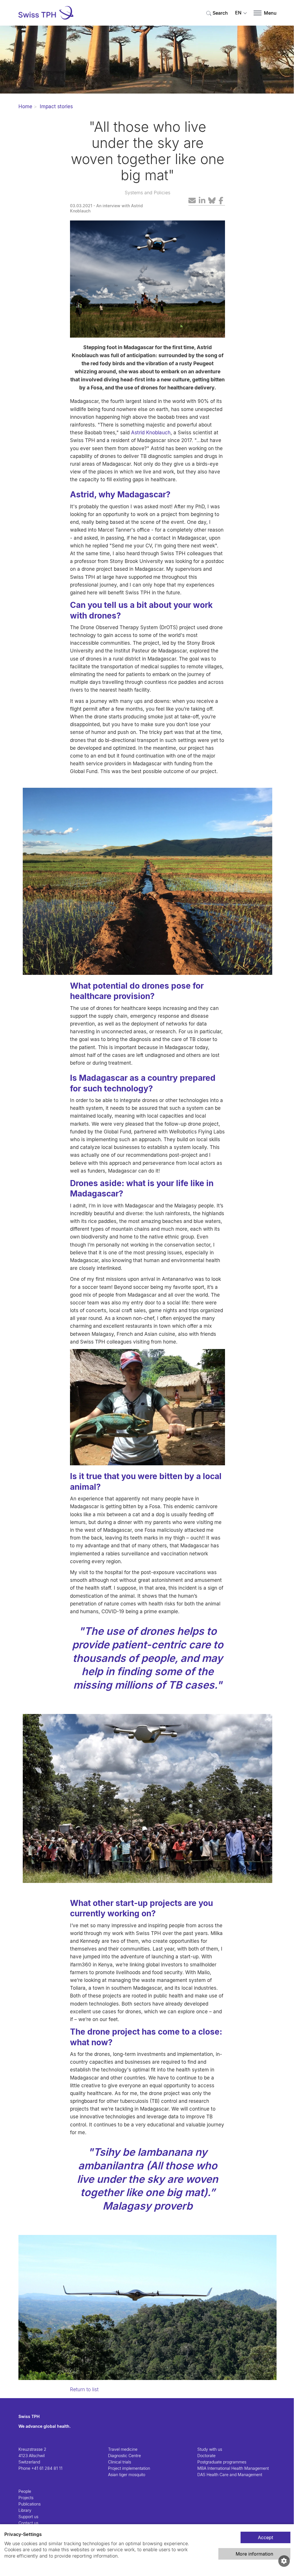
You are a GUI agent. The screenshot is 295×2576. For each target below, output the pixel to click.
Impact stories (56, 106)
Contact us (28, 2523)
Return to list (84, 2389)
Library (25, 2510)
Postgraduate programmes (222, 2462)
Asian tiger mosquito (127, 2475)
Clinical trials (120, 2462)
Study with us (210, 2449)
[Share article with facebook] (221, 201)
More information (254, 2554)
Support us (28, 2517)
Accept (265, 2537)
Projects (26, 2498)
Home (25, 106)
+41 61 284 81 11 (47, 2468)
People (25, 2491)
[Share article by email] (192, 201)
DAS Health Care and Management (230, 2475)
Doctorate (206, 2456)
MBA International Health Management (233, 2468)
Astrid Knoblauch (151, 433)
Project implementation (129, 2468)
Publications (30, 2504)
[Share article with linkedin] (202, 201)
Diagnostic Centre (124, 2456)
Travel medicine (123, 2449)
